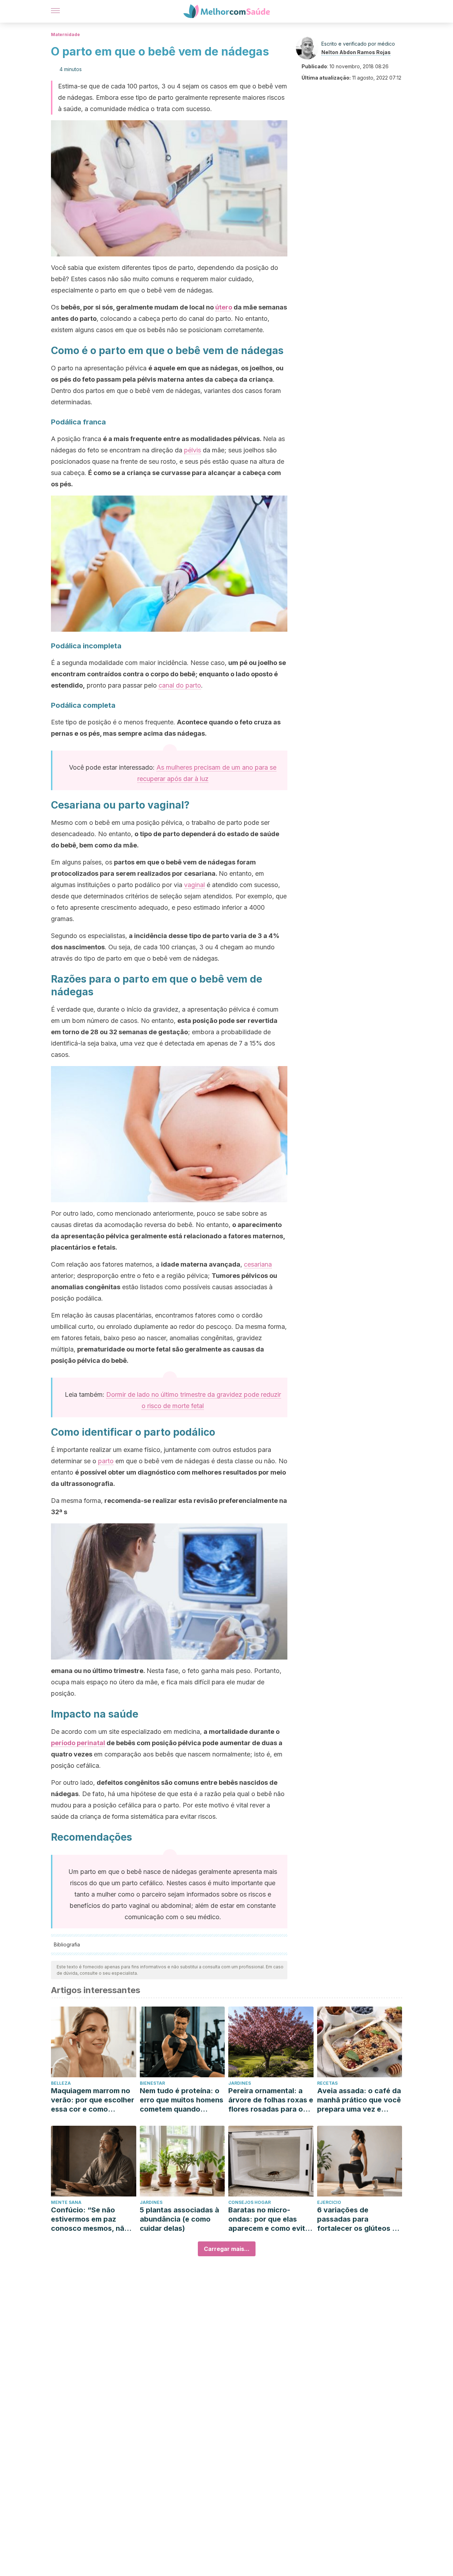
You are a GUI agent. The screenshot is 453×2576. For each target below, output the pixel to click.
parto (106, 1461)
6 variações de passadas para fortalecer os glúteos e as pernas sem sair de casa (357, 2219)
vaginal (194, 885)
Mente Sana (66, 2202)
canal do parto (180, 685)
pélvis (193, 450)
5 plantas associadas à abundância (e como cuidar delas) (179, 2219)
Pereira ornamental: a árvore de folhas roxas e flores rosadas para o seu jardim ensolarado (271, 2100)
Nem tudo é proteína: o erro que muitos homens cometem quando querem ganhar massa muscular (182, 2100)
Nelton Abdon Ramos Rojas (356, 52)
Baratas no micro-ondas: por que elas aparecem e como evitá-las (270, 2219)
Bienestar (152, 2083)
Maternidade (65, 34)
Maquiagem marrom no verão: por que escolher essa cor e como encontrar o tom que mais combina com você (93, 2100)
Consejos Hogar (250, 2202)
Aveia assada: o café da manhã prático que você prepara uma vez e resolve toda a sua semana (359, 2100)
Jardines (240, 2083)
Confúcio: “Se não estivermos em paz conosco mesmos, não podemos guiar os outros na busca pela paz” (90, 2219)
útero (224, 307)
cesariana (258, 1264)
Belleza (61, 2083)
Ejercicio (329, 2202)
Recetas (327, 2083)
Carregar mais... (227, 2249)
